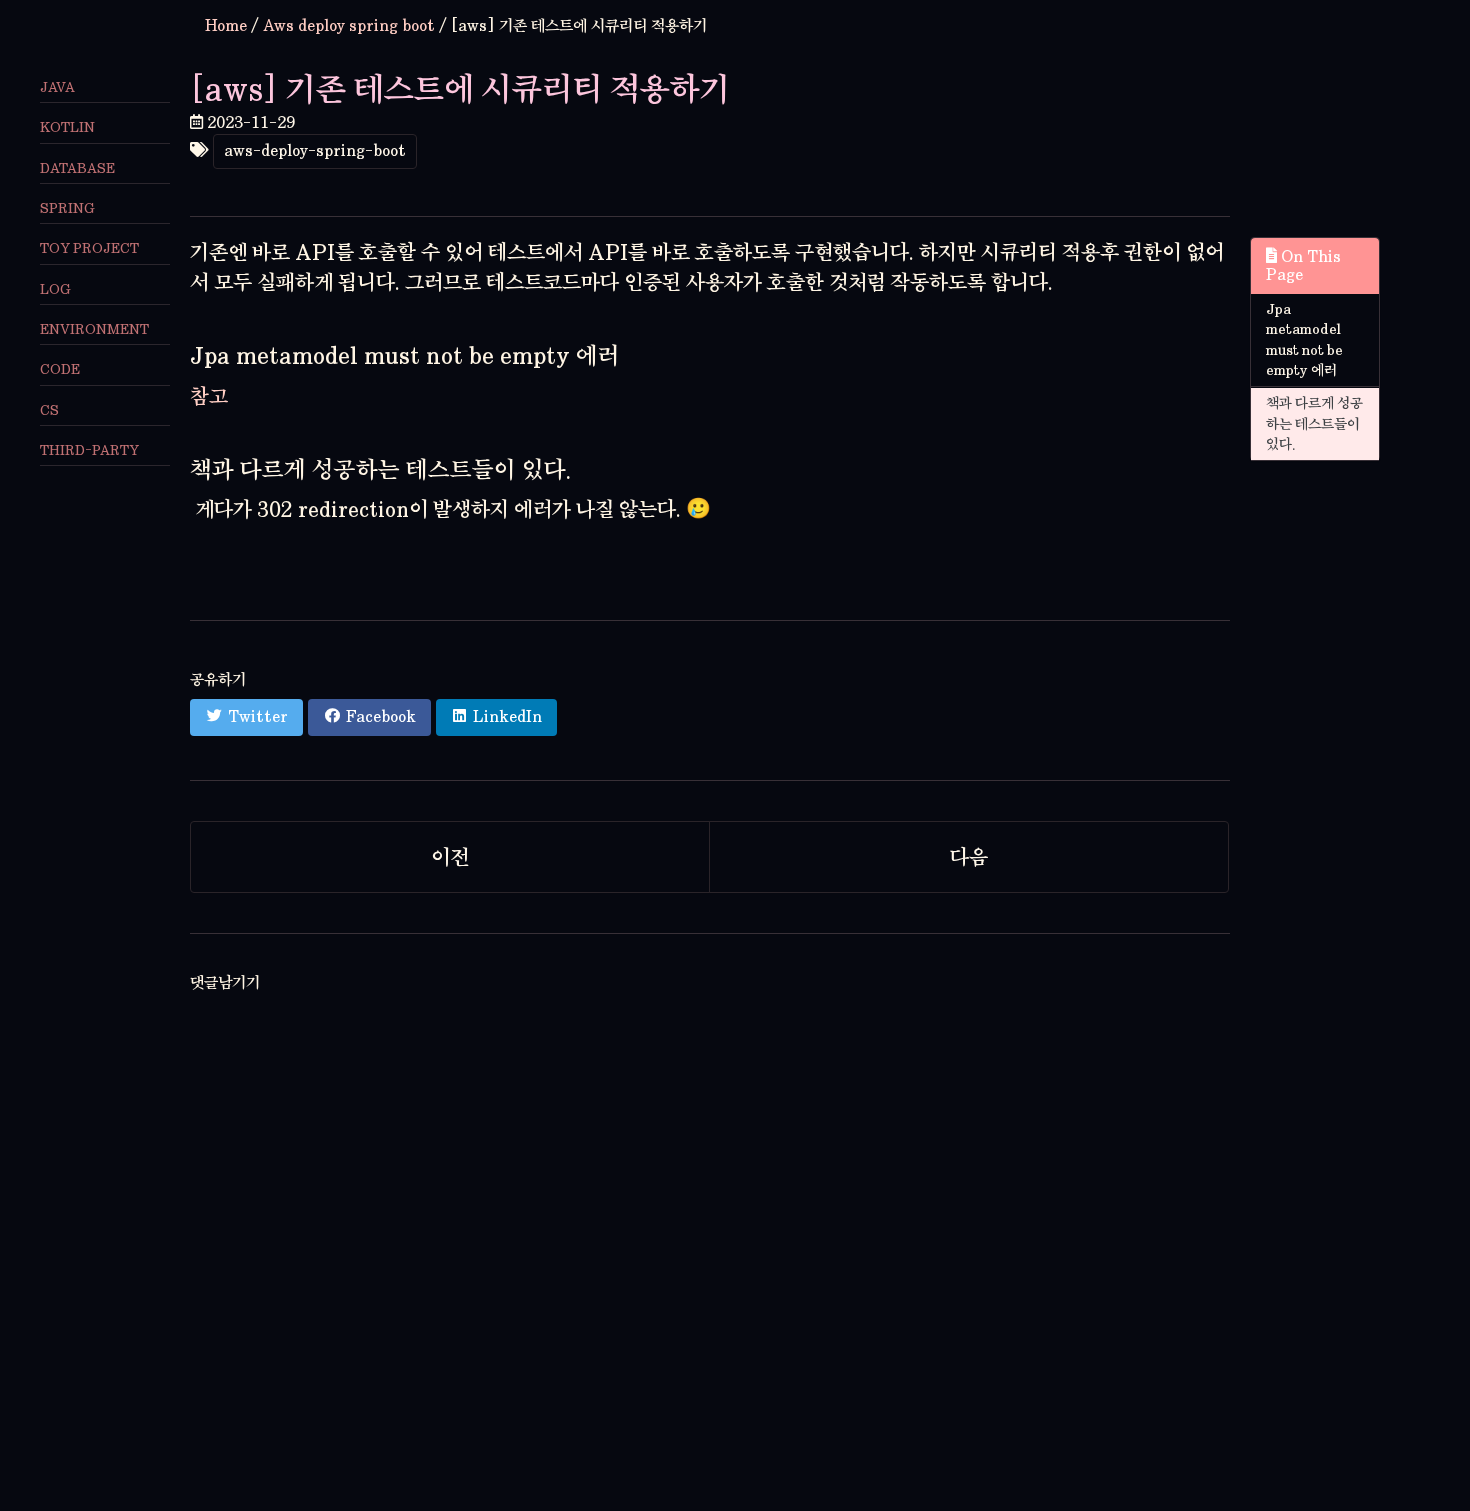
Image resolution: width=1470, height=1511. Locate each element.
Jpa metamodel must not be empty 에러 (1304, 340)
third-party (89, 449)
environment (94, 328)
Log (55, 288)
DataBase (77, 167)
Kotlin (67, 127)
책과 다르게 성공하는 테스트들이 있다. (1314, 423)
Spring (67, 207)
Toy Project (89, 248)
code (60, 369)
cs (49, 409)
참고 (209, 396)
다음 (969, 857)
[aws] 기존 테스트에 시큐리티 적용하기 (460, 88)
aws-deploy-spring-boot (315, 150)
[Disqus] (710, 1252)
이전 (450, 857)
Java (57, 87)
